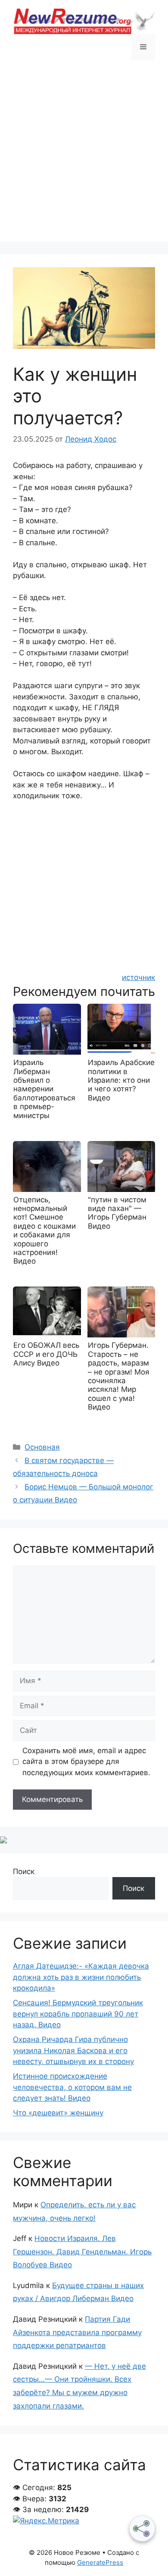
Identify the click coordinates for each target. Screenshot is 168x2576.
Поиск (24, 1871)
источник (138, 977)
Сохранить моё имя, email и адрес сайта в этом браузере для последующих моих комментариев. (86, 1762)
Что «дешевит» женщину (58, 2113)
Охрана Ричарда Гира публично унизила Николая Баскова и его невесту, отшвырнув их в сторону (73, 2050)
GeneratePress (100, 2562)
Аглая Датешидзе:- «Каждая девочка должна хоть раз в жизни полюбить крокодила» (81, 1977)
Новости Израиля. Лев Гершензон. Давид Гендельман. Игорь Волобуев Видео (82, 2252)
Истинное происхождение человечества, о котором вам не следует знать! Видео (72, 2087)
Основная (42, 1447)
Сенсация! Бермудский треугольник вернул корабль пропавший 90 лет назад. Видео (78, 2014)
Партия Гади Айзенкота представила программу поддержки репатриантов (77, 2332)
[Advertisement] (84, 157)
